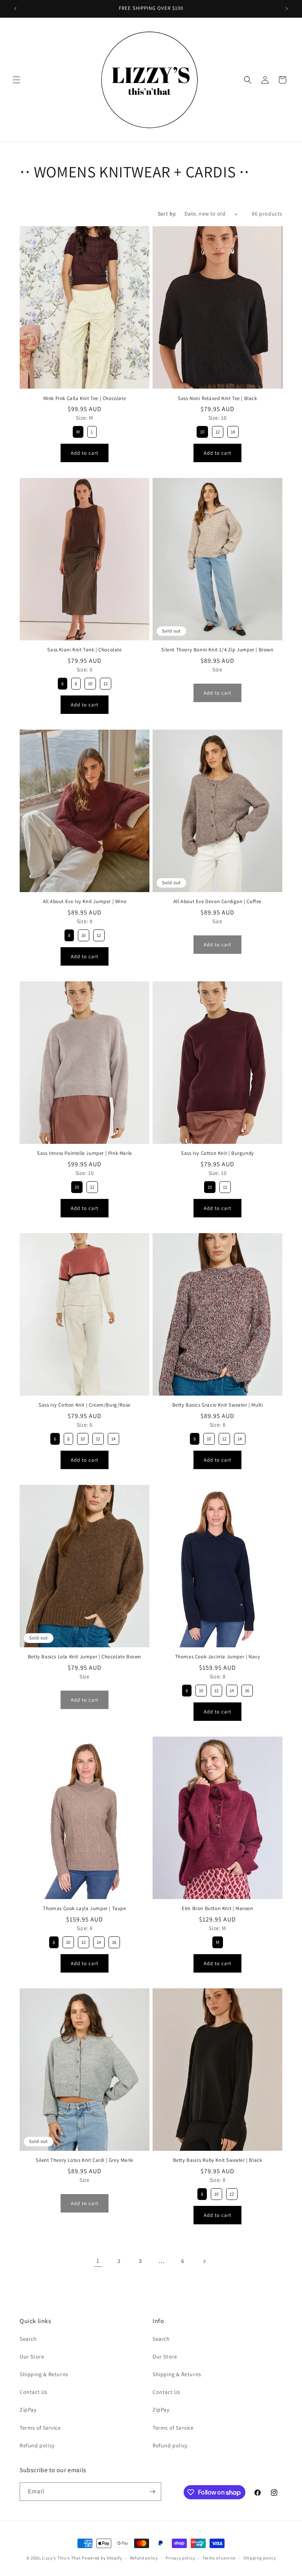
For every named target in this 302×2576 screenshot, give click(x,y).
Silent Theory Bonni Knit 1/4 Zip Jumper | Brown (217, 650)
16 (247, 1690)
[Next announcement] (287, 9)
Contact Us (34, 2392)
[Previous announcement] (15, 9)
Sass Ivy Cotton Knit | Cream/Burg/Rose (85, 1405)
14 (233, 432)
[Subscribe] (152, 2492)
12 (218, 432)
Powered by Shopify (102, 2558)
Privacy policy (180, 2558)
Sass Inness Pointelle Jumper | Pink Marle (85, 1153)
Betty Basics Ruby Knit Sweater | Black (218, 2160)
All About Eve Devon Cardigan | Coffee (217, 902)
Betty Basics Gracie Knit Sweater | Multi (218, 1405)
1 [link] (98, 2261)
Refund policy (37, 2445)
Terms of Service (40, 2428)
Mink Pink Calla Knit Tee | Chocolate (85, 398)
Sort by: (167, 214)
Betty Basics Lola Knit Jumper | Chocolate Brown (85, 1657)
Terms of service (219, 2558)
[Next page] (204, 2261)
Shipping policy (260, 2558)
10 (202, 432)
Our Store (32, 2357)
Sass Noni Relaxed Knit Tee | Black (217, 398)
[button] (17, 80)
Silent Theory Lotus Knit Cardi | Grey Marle (85, 2160)
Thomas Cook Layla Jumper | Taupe (84, 1908)
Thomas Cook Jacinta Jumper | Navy (218, 1657)
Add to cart (85, 453)
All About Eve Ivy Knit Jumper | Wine (85, 902)
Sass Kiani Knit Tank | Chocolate (84, 650)
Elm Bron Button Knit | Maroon (217, 1908)
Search (28, 2339)
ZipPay (28, 2410)
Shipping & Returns (44, 2374)
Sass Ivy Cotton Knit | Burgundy (217, 1153)
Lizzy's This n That (61, 2558)
